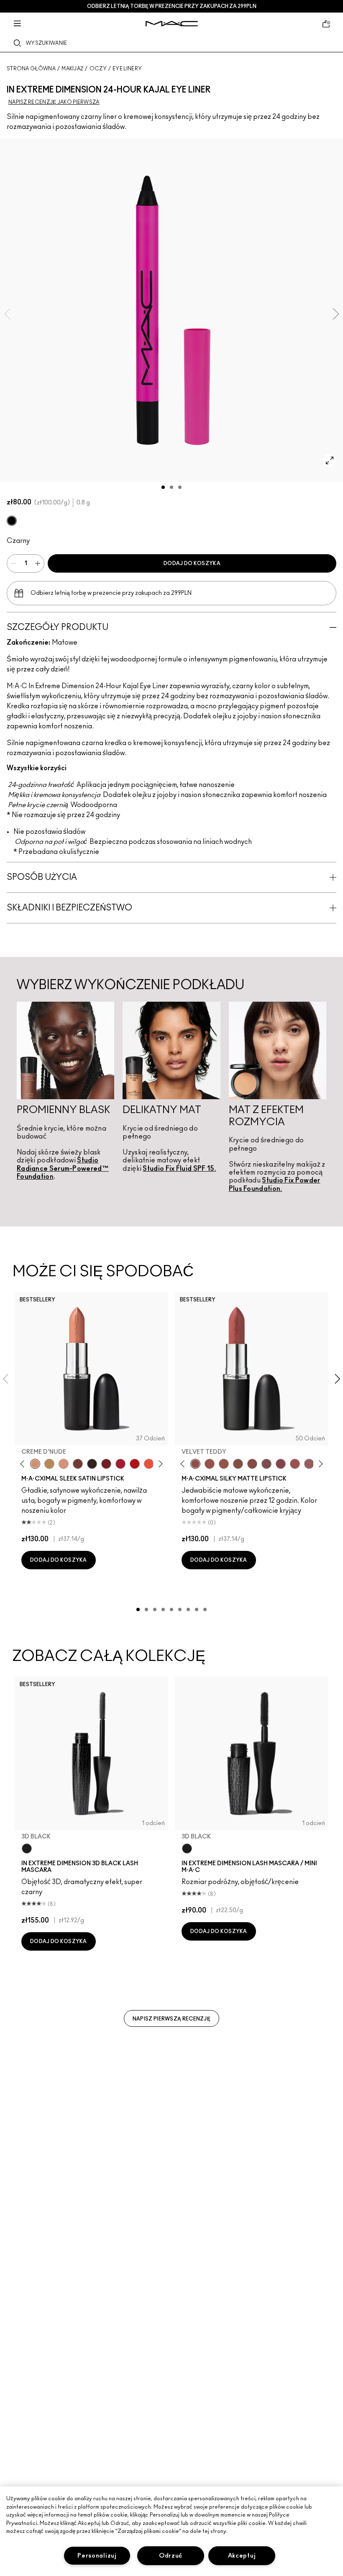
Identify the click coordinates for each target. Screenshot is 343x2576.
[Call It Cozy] (49, 1464)
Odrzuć (171, 2556)
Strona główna (31, 69)
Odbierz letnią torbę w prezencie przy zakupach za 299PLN (172, 6)
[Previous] (24, 1464)
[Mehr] (309, 1464)
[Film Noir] (92, 1464)
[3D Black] (27, 1848)
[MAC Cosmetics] (172, 24)
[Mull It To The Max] (210, 1464)
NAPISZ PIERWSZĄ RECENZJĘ (171, 2019)
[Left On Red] (135, 1464)
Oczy (98, 69)
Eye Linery (127, 69)
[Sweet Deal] (295, 1464)
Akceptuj (242, 2556)
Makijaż (72, 69)
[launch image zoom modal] (330, 460)
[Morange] (149, 1464)
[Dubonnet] (106, 1464)
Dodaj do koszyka (192, 563)
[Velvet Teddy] (195, 1464)
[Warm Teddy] (238, 1464)
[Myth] (64, 1464)
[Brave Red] (120, 1464)
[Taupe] (224, 1464)
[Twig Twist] (281, 1464)
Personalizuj (97, 2556)
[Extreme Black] (12, 521)
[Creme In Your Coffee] (78, 1464)
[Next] (159, 1464)
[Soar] (266, 1464)
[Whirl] (252, 1464)
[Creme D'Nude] (35, 1464)
